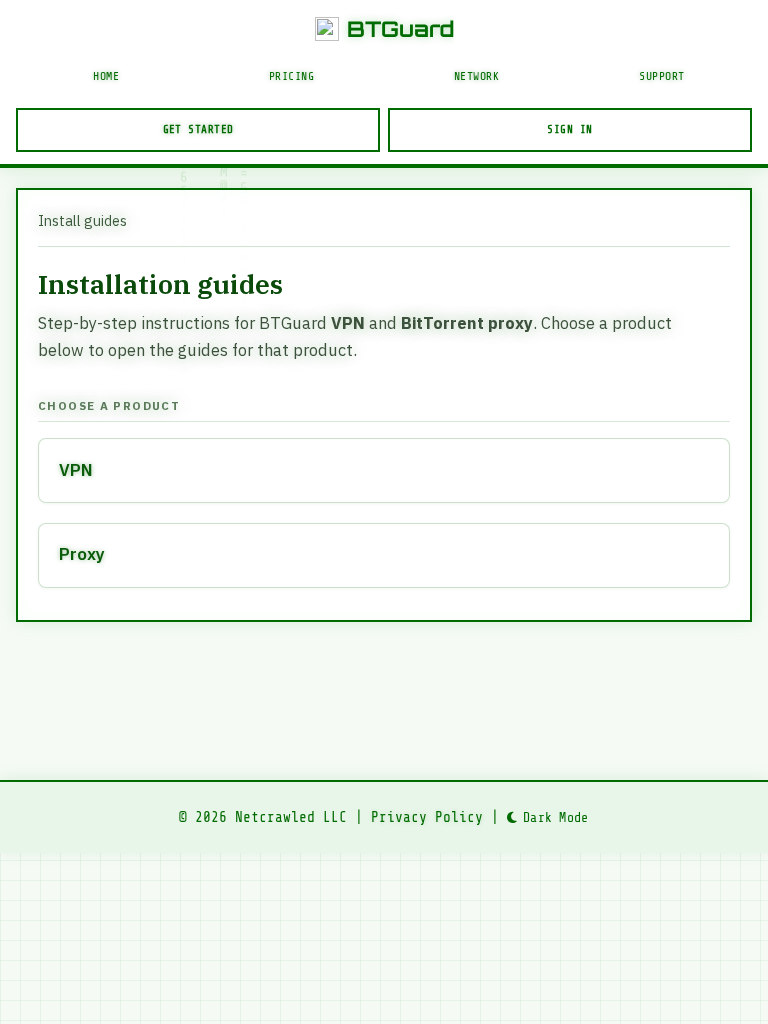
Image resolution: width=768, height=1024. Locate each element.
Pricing (292, 76)
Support (662, 76)
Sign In (569, 129)
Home (106, 76)
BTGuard (400, 28)
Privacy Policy (427, 817)
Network (477, 76)
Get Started (198, 129)
